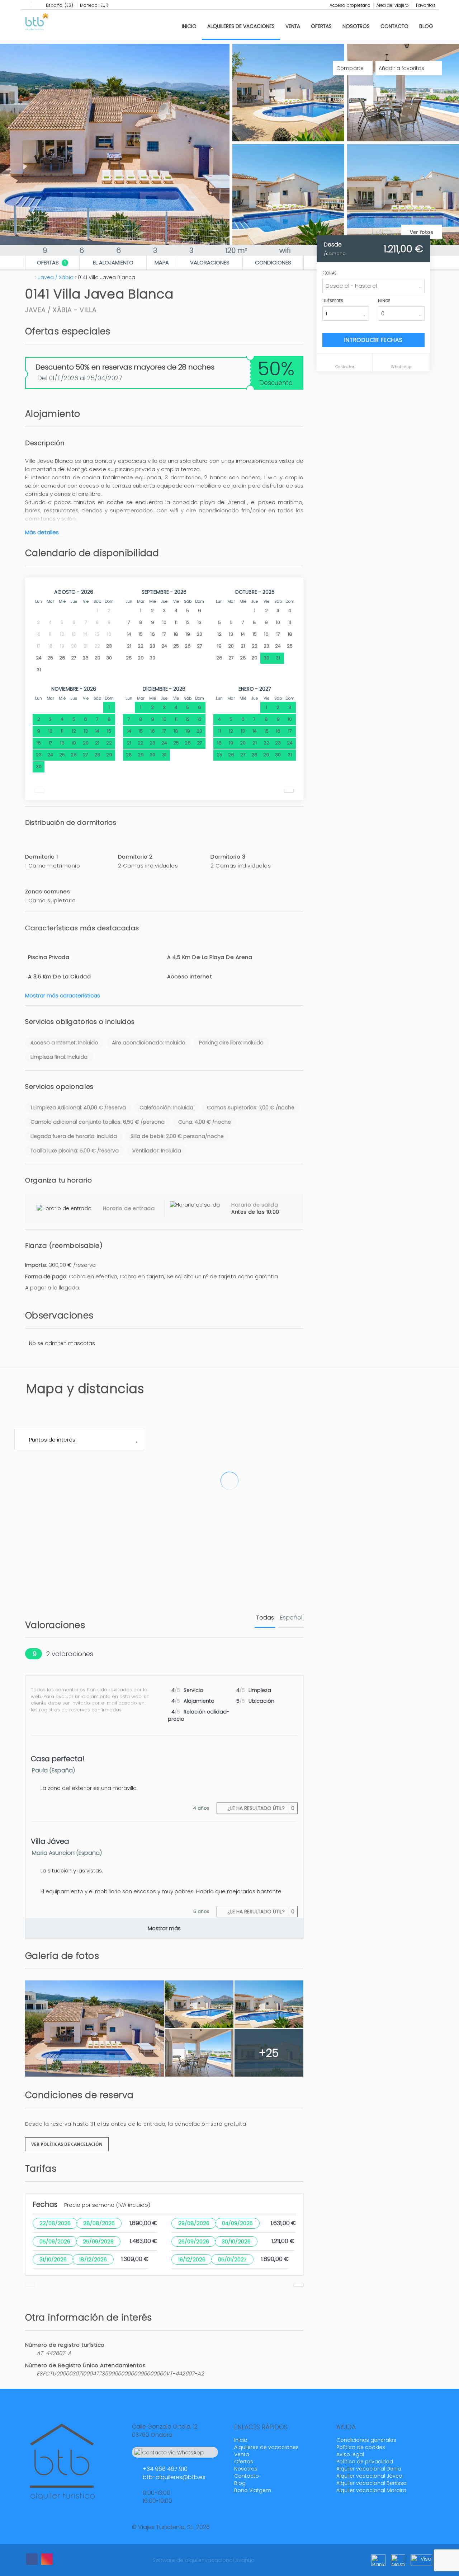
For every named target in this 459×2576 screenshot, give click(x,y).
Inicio (189, 26)
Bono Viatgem (253, 2490)
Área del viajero (392, 5)
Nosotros (356, 26)
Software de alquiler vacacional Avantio (204, 2560)
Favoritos (425, 5)
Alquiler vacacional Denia (369, 2469)
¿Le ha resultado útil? (260, 1808)
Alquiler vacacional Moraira (371, 2490)
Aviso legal (350, 2454)
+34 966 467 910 (165, 2469)
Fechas (330, 273)
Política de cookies (361, 2447)
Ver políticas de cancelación (67, 2144)
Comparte (351, 68)
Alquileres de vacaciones (241, 26)
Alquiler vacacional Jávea (369, 2476)
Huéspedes (333, 301)
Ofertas (321, 26)
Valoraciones (210, 262)
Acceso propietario (350, 5)
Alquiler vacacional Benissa (372, 2483)
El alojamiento (113, 262)
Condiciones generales (366, 2440)
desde (333, 245)
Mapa (162, 262)
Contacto (394, 26)
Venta (293, 26)
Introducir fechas (373, 340)
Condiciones (273, 262)
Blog (426, 26)
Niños (384, 301)
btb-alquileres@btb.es (174, 2477)
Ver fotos (422, 232)
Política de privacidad (365, 2462)
